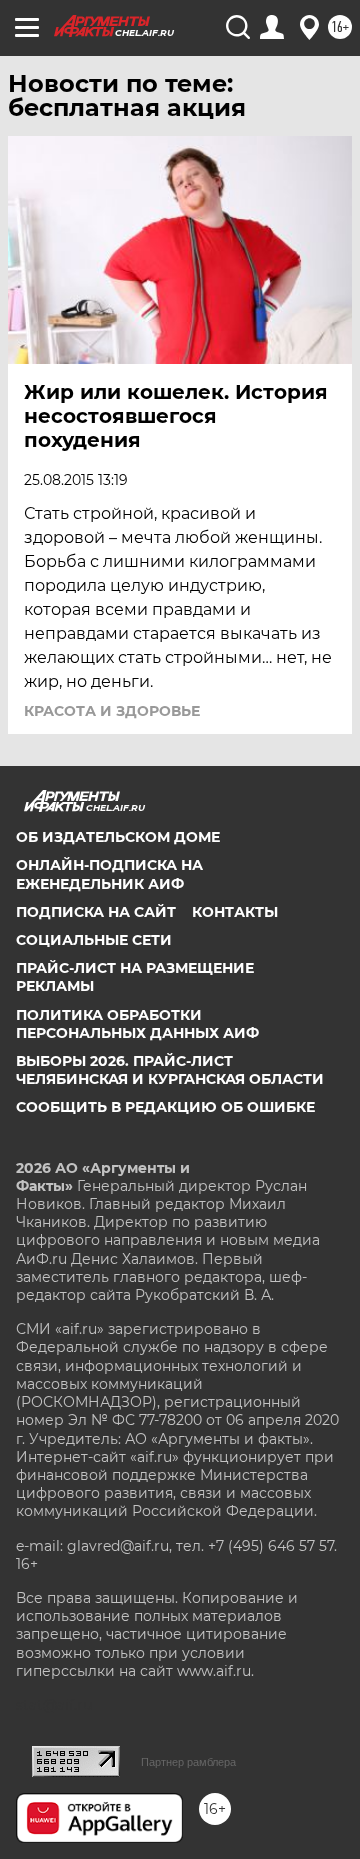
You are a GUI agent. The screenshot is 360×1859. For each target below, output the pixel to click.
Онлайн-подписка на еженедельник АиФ (109, 874)
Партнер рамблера (188, 1762)
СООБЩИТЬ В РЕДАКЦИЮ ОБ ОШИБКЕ (165, 1107)
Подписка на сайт (96, 912)
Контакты (235, 912)
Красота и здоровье (112, 711)
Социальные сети (94, 940)
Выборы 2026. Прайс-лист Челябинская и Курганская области (170, 1070)
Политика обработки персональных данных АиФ (137, 1024)
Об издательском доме (118, 837)
